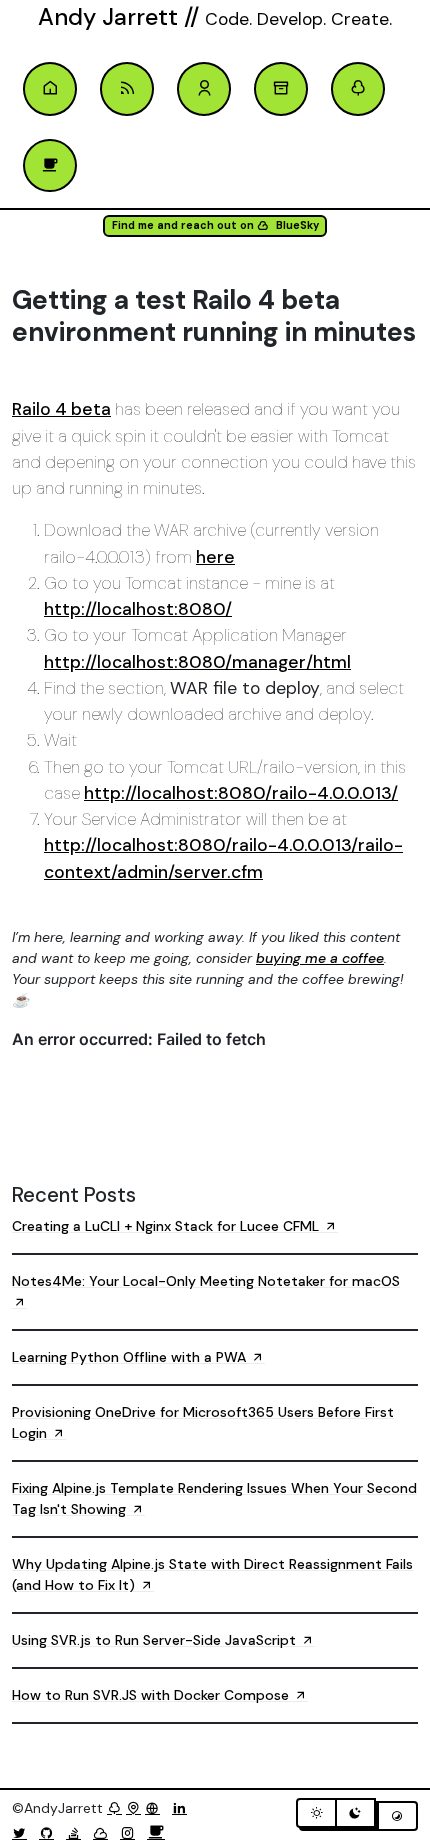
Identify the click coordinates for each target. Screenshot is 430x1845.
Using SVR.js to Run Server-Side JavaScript (156, 1640)
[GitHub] (50, 1833)
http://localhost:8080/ (138, 609)
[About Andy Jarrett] (204, 89)
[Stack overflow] (77, 1833)
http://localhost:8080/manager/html (197, 662)
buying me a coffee (320, 958)
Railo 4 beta (61, 409)
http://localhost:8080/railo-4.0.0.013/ (241, 793)
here (215, 557)
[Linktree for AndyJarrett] (114, 1808)
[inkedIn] (183, 1808)
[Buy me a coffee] (156, 1833)
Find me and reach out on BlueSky (215, 225)
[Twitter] (23, 1833)
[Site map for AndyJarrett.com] (133, 1808)
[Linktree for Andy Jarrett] (358, 89)
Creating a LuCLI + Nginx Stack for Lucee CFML (167, 1226)
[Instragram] (131, 1833)
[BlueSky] (104, 1833)
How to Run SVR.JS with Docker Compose (152, 1695)
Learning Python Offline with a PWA (131, 1357)
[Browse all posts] (281, 89)
